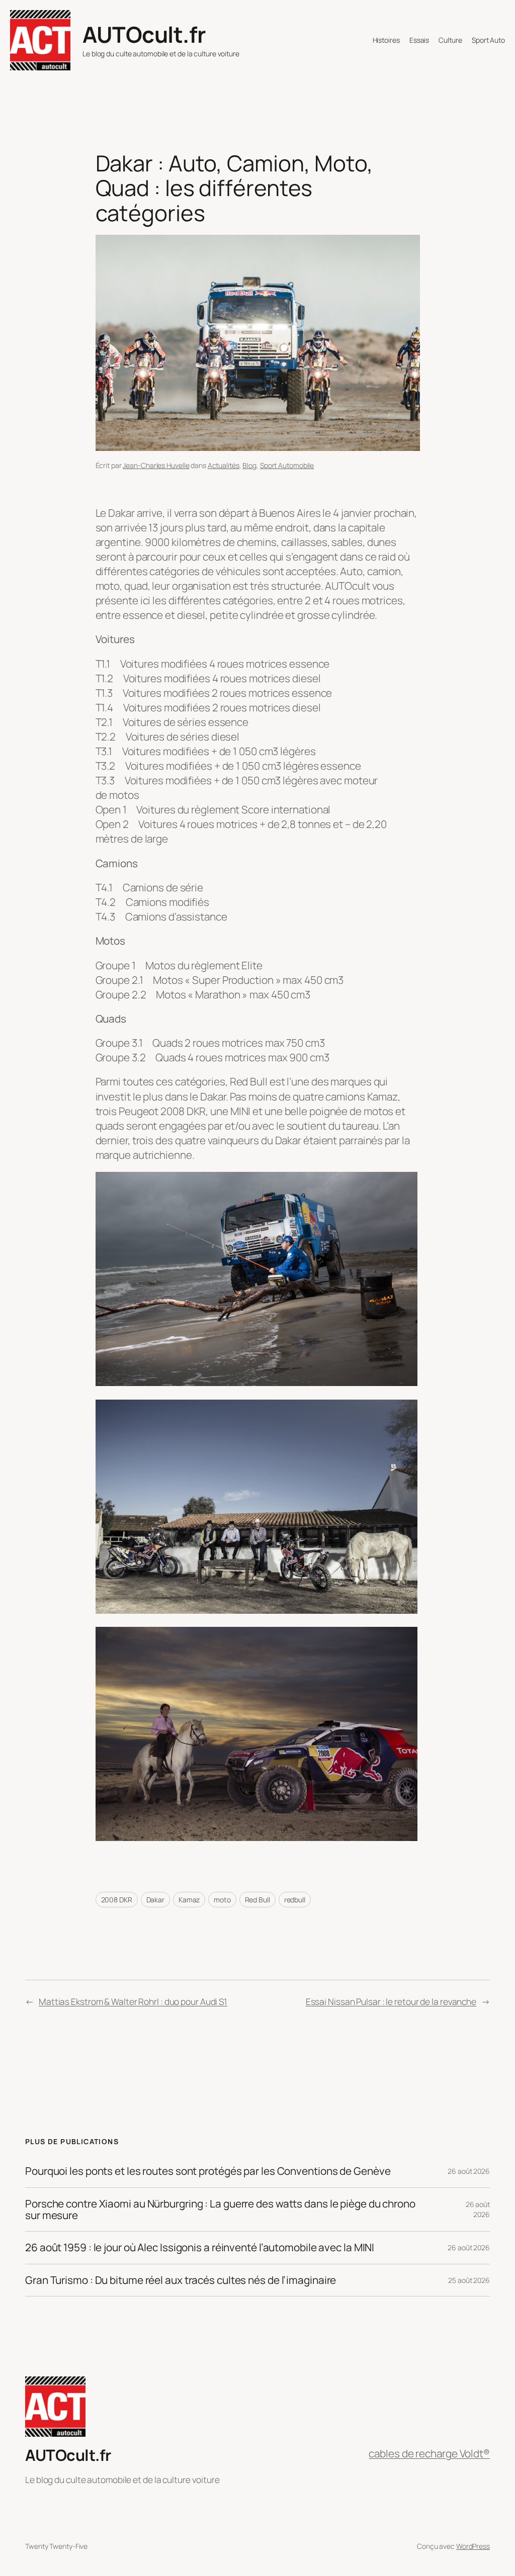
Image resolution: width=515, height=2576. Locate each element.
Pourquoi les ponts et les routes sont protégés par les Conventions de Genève (208, 2171)
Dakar (156, 1900)
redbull (295, 1900)
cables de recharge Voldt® (429, 2453)
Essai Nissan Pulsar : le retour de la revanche (391, 2001)
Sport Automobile (287, 465)
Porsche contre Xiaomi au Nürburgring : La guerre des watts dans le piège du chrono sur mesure (220, 2210)
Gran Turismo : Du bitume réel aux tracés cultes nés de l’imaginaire (181, 2280)
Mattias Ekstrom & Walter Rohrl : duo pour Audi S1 (133, 2001)
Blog (249, 465)
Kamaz (189, 1900)
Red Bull (257, 1900)
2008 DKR (117, 1900)
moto (222, 1900)
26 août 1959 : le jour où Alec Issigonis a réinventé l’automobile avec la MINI (200, 2247)
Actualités (224, 465)
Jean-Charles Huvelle (156, 465)
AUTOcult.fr (144, 34)
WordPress (473, 2546)
